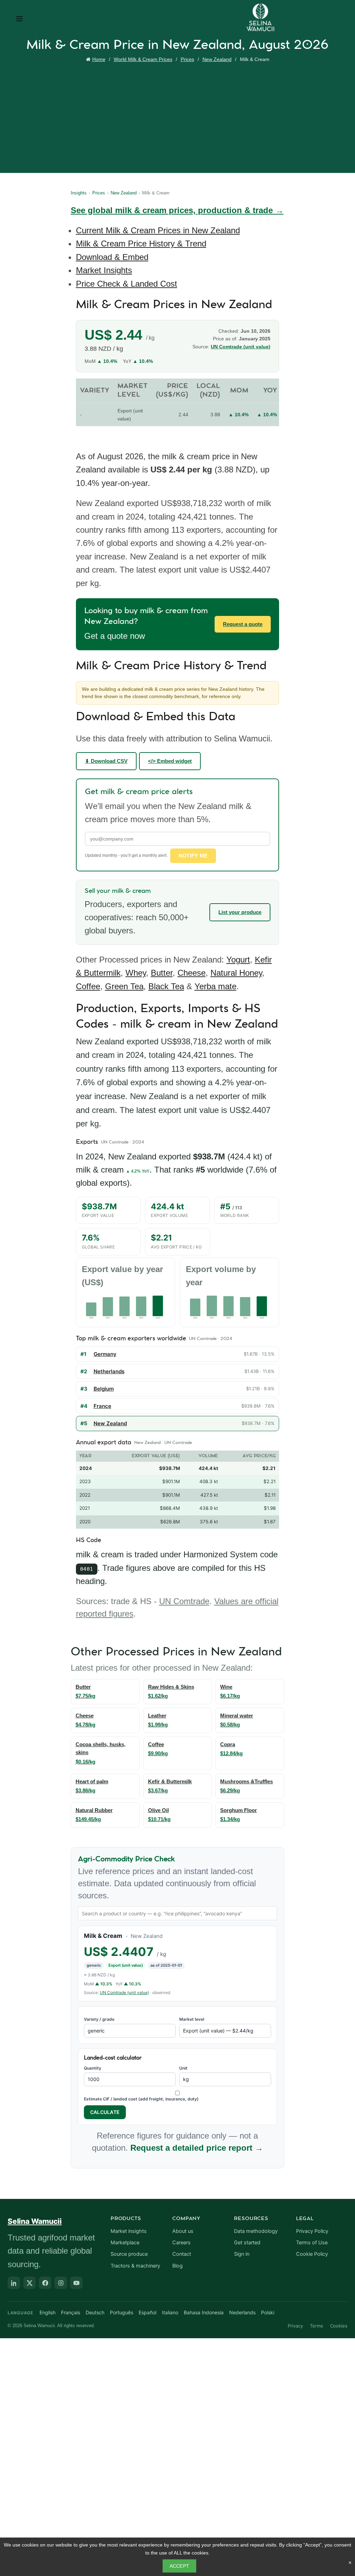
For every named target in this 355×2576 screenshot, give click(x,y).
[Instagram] (61, 2283)
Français (71, 2312)
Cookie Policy (312, 2254)
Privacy (295, 2326)
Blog (177, 2266)
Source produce (129, 2254)
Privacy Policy (312, 2231)
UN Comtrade (184, 1601)
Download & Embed (112, 257)
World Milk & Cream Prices (143, 59)
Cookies (339, 2326)
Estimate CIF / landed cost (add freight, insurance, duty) (141, 2099)
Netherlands (109, 1371)
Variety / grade (99, 2019)
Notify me (193, 856)
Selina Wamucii (35, 2221)
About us (183, 2231)
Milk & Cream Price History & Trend (141, 243)
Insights (79, 193)
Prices (187, 59)
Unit (183, 2068)
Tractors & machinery (135, 2266)
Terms (317, 2326)
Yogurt (238, 960)
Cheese (192, 973)
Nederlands (242, 2312)
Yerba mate (215, 986)
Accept (180, 2566)
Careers (181, 2243)
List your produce (240, 912)
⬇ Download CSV (106, 761)
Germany (105, 1354)
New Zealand (217, 59)
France (102, 1406)
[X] (29, 2283)
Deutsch (95, 2312)
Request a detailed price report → (197, 2148)
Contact (182, 2254)
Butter (162, 973)
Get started (247, 2243)
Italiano (170, 2312)
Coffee (88, 986)
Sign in (242, 2254)
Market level (192, 2019)
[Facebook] (45, 2283)
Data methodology (256, 2231)
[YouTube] (76, 2283)
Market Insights (104, 270)
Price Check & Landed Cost (127, 284)
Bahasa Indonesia (204, 2312)
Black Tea (166, 986)
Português (122, 2312)
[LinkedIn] (14, 2283)
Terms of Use (312, 2243)
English (47, 2312)
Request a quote (243, 624)
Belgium (104, 1389)
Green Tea (124, 986)
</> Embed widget (170, 761)
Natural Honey (236, 973)
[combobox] (178, 1913)
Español (148, 2312)
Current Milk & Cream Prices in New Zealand (158, 230)
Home (99, 59)
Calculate (105, 2112)
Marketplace (125, 2243)
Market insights (129, 2231)
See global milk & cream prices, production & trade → (177, 210)
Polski (268, 2312)
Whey (136, 973)
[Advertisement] (179, 116)
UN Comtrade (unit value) (241, 347)
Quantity (93, 2068)
